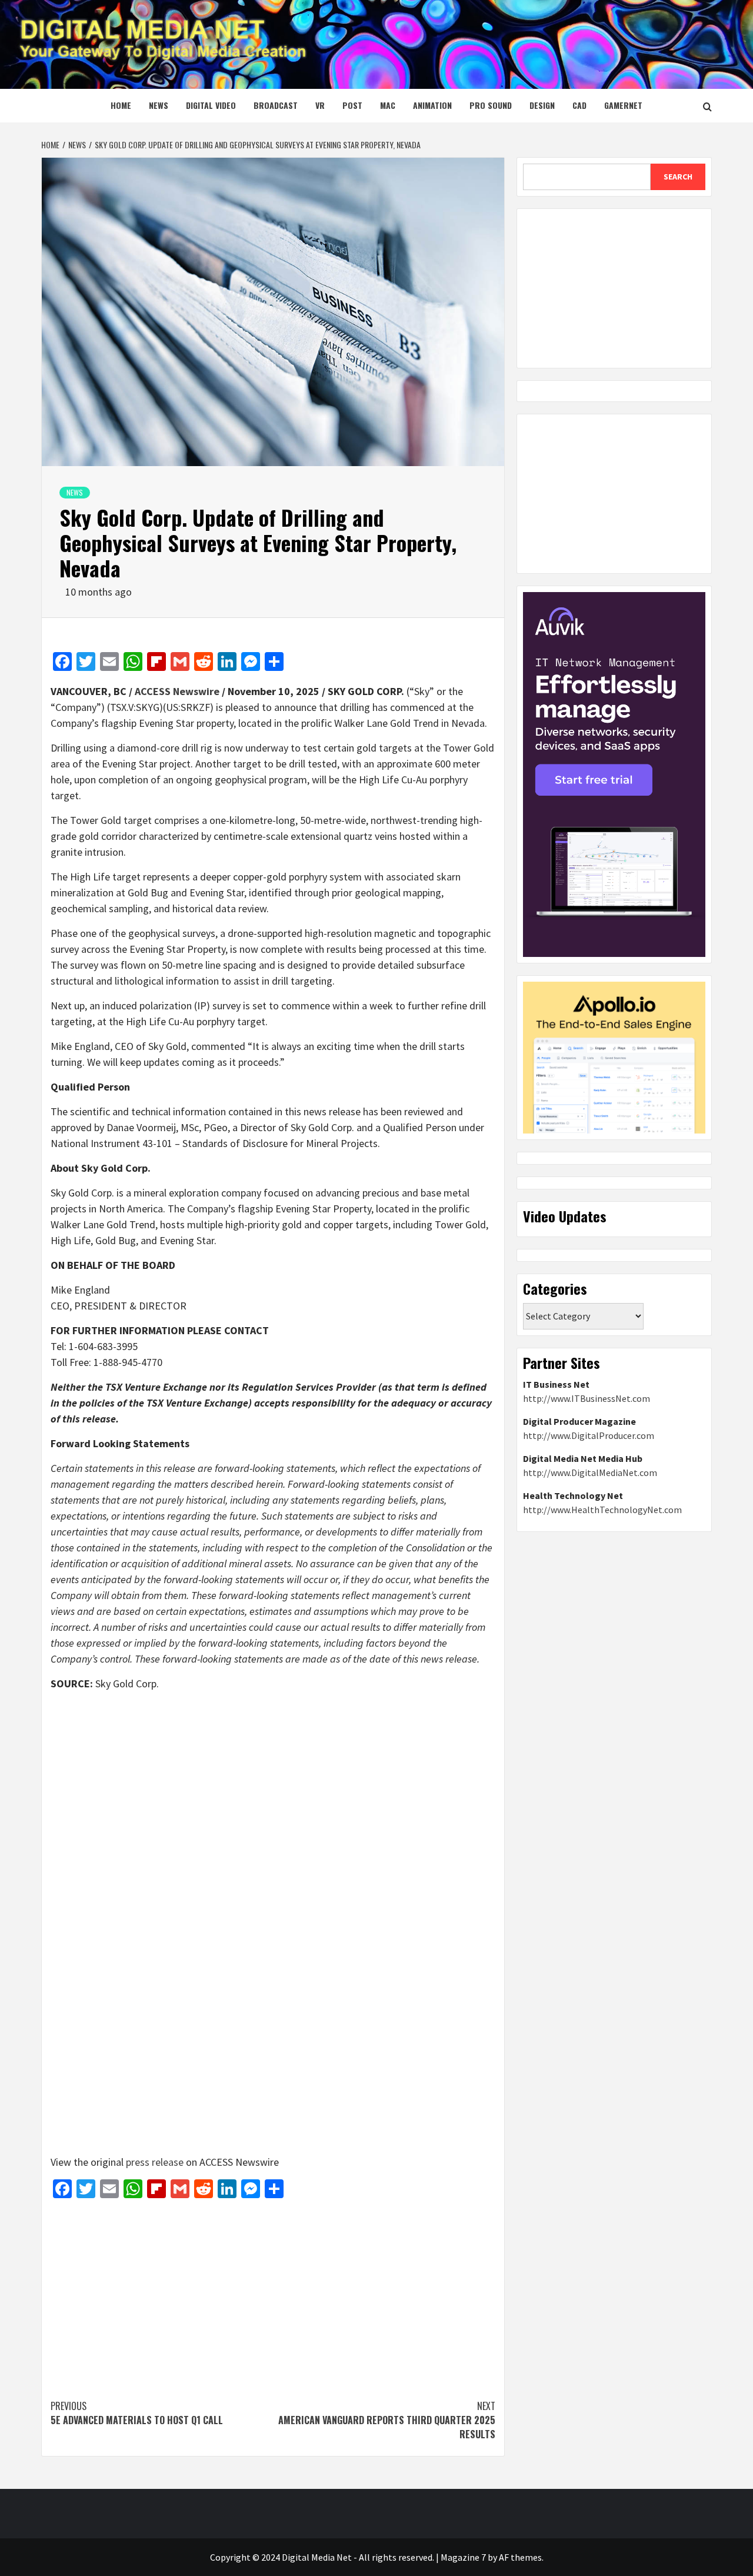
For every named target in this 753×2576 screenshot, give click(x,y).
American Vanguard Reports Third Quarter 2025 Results (387, 2420)
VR (320, 105)
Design (542, 105)
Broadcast (276, 105)
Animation (432, 105)
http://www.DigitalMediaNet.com (590, 1473)
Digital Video (211, 105)
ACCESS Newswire (177, 691)
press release (155, 2162)
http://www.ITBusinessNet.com (587, 1398)
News (159, 105)
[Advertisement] (273, 2293)
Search (678, 177)
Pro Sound (491, 105)
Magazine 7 (463, 2557)
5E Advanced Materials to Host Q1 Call (137, 2413)
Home (121, 105)
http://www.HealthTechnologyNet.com (602, 1510)
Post (352, 105)
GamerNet (623, 105)
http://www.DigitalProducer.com (589, 1435)
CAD (579, 105)
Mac (388, 105)
